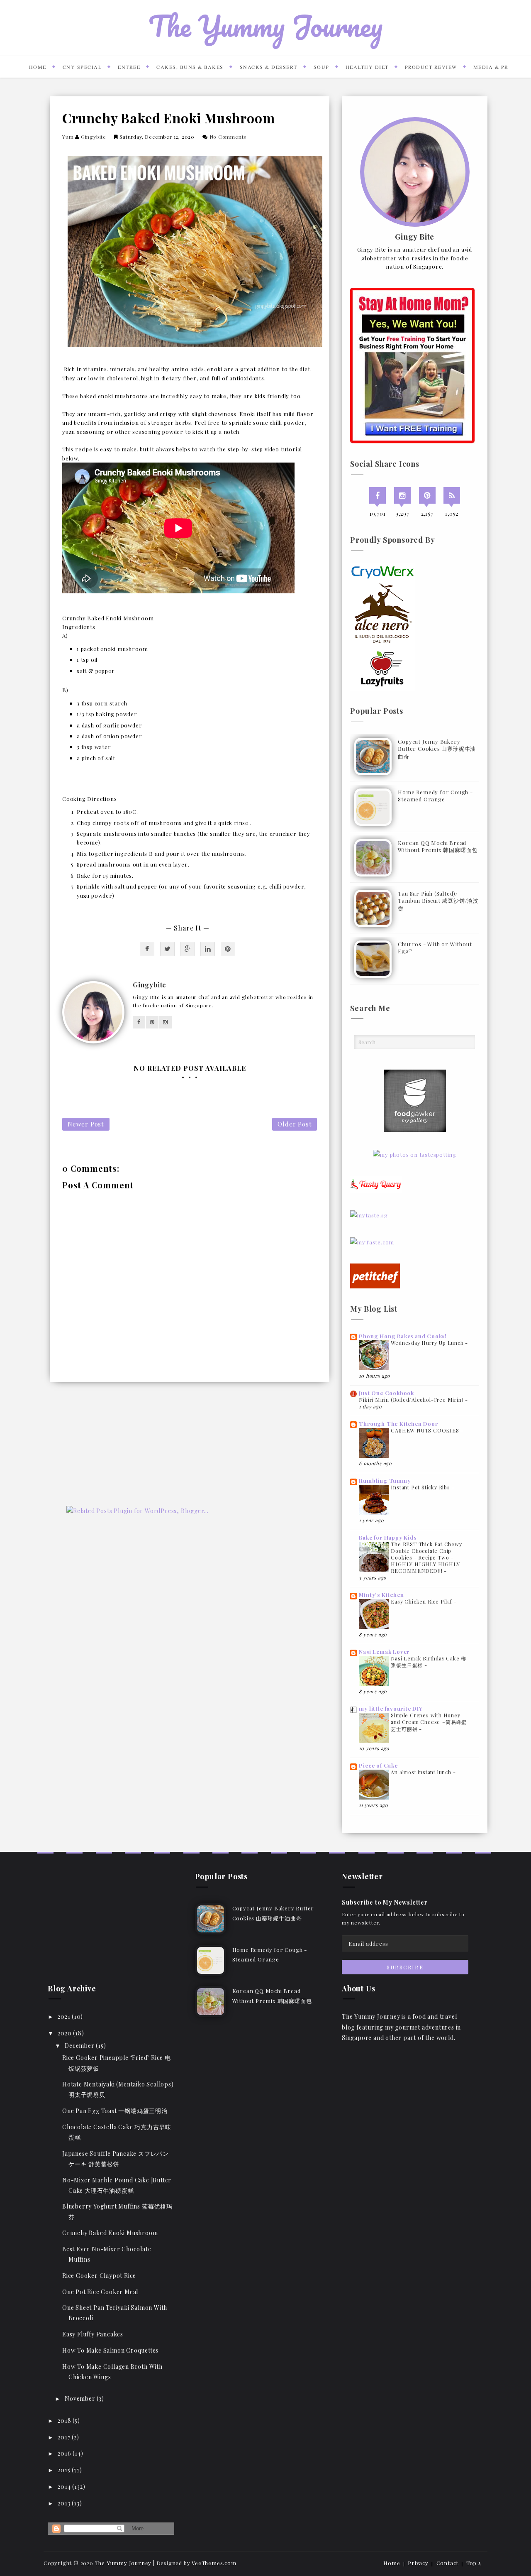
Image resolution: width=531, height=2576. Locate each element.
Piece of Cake (378, 1765)
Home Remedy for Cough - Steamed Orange (435, 796)
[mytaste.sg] (369, 1214)
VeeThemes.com (214, 2563)
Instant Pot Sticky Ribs (421, 1487)
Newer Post (86, 1124)
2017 (65, 2437)
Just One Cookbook (386, 1393)
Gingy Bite (415, 237)
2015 (65, 2470)
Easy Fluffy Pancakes (93, 2334)
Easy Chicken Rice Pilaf (422, 1601)
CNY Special (82, 67)
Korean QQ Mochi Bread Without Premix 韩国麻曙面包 (438, 846)
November (81, 2398)
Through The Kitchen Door (398, 1424)
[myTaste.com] (372, 1241)
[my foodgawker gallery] (415, 1100)
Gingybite (94, 137)
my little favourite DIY (391, 1708)
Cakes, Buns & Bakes (190, 67)
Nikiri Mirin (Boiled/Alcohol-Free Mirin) (412, 1400)
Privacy (418, 2563)
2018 (65, 2421)
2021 (65, 2016)
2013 (65, 2503)
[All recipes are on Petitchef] (375, 1275)
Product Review (431, 67)
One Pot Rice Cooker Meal (100, 2292)
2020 (65, 2033)
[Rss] (452, 495)
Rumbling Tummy (385, 1480)
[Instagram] (402, 495)
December (80, 2046)
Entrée (129, 67)
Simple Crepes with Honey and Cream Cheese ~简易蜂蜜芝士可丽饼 (429, 1722)
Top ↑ (474, 2563)
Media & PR (491, 67)
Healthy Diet (367, 67)
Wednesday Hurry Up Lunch (428, 1343)
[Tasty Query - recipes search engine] (376, 1183)
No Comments (228, 137)
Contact (448, 2563)
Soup (322, 67)
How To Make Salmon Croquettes (110, 2350)
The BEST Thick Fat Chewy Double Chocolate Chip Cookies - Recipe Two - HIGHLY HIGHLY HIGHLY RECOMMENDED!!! (426, 1557)
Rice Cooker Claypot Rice (99, 2276)
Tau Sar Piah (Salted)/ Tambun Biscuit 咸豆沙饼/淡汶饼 (438, 901)
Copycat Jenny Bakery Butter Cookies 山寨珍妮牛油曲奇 (437, 749)
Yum (68, 137)
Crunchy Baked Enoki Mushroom (110, 2233)
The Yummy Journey (265, 26)
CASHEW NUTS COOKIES (426, 1430)
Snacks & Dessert (269, 67)
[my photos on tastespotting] (415, 1153)
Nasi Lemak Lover (384, 1652)
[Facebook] (378, 495)
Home (38, 67)
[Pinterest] (427, 495)
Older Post (295, 1124)
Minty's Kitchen (381, 1595)
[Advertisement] (112, 1451)
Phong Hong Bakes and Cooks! (403, 1336)
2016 (65, 2453)
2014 (65, 2487)
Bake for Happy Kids (387, 1537)
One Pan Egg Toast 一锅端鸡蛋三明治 (115, 2111)
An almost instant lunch (422, 1772)
